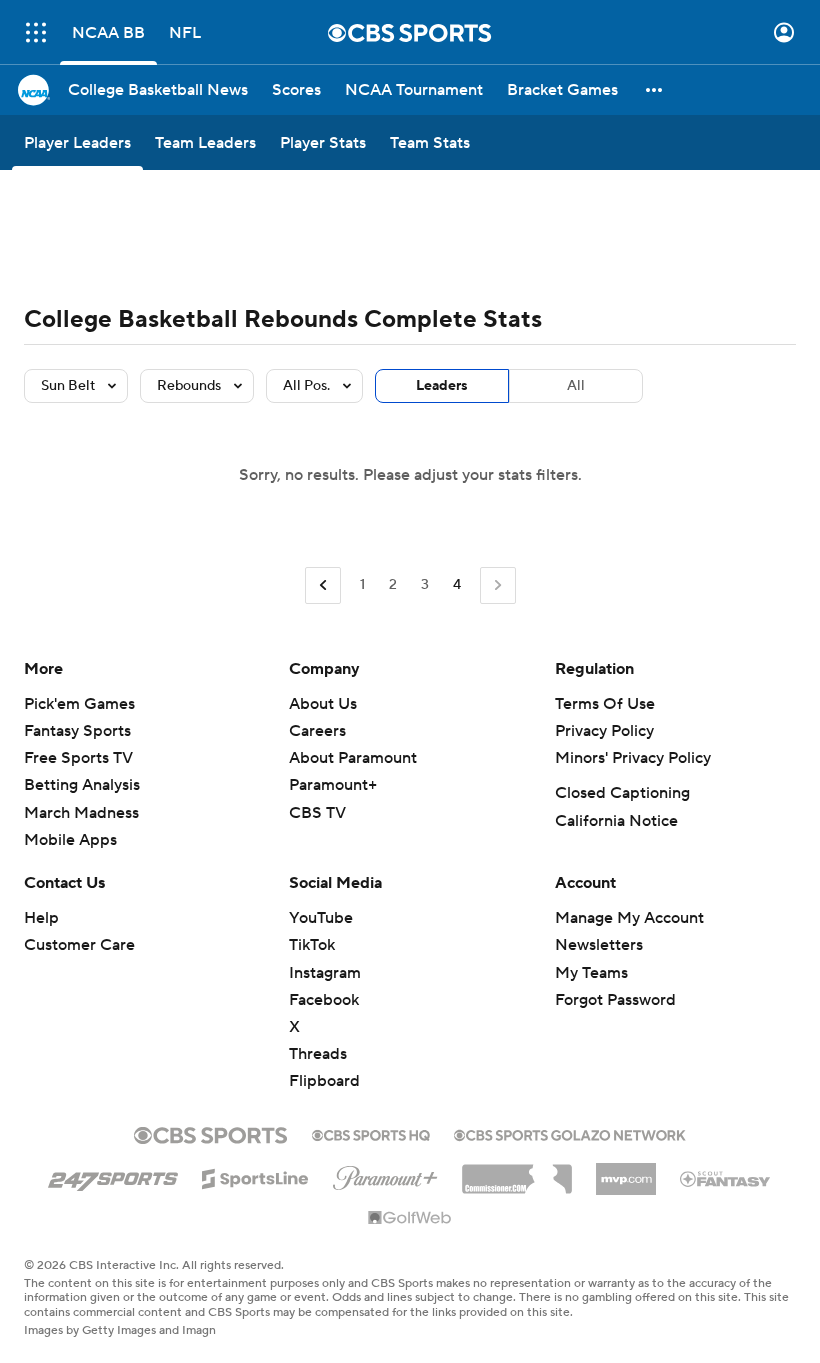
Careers (317, 731)
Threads (318, 1054)
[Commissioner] (517, 1172)
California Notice (616, 821)
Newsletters (599, 945)
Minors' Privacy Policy (633, 758)
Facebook (324, 1000)
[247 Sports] (113, 1175)
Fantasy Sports (77, 731)
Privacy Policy (604, 731)
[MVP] (626, 1171)
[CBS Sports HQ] (371, 1133)
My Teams (591, 973)
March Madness (81, 813)
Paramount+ (333, 785)
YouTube (321, 918)
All (576, 386)
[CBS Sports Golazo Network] (570, 1133)
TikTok (312, 945)
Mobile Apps (70, 840)
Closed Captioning (622, 793)
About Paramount (353, 758)
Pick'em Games (79, 704)
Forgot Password (615, 1000)
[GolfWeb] (410, 1219)
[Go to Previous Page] (323, 585)
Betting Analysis (82, 785)
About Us (323, 704)
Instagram (325, 973)
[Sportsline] (255, 1176)
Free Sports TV (78, 758)
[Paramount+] (385, 1174)
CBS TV (317, 813)
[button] (36, 32)
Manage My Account (629, 918)
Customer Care (79, 945)
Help (41, 918)
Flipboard (324, 1081)
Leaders (442, 386)
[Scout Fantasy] (726, 1178)
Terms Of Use (605, 704)
